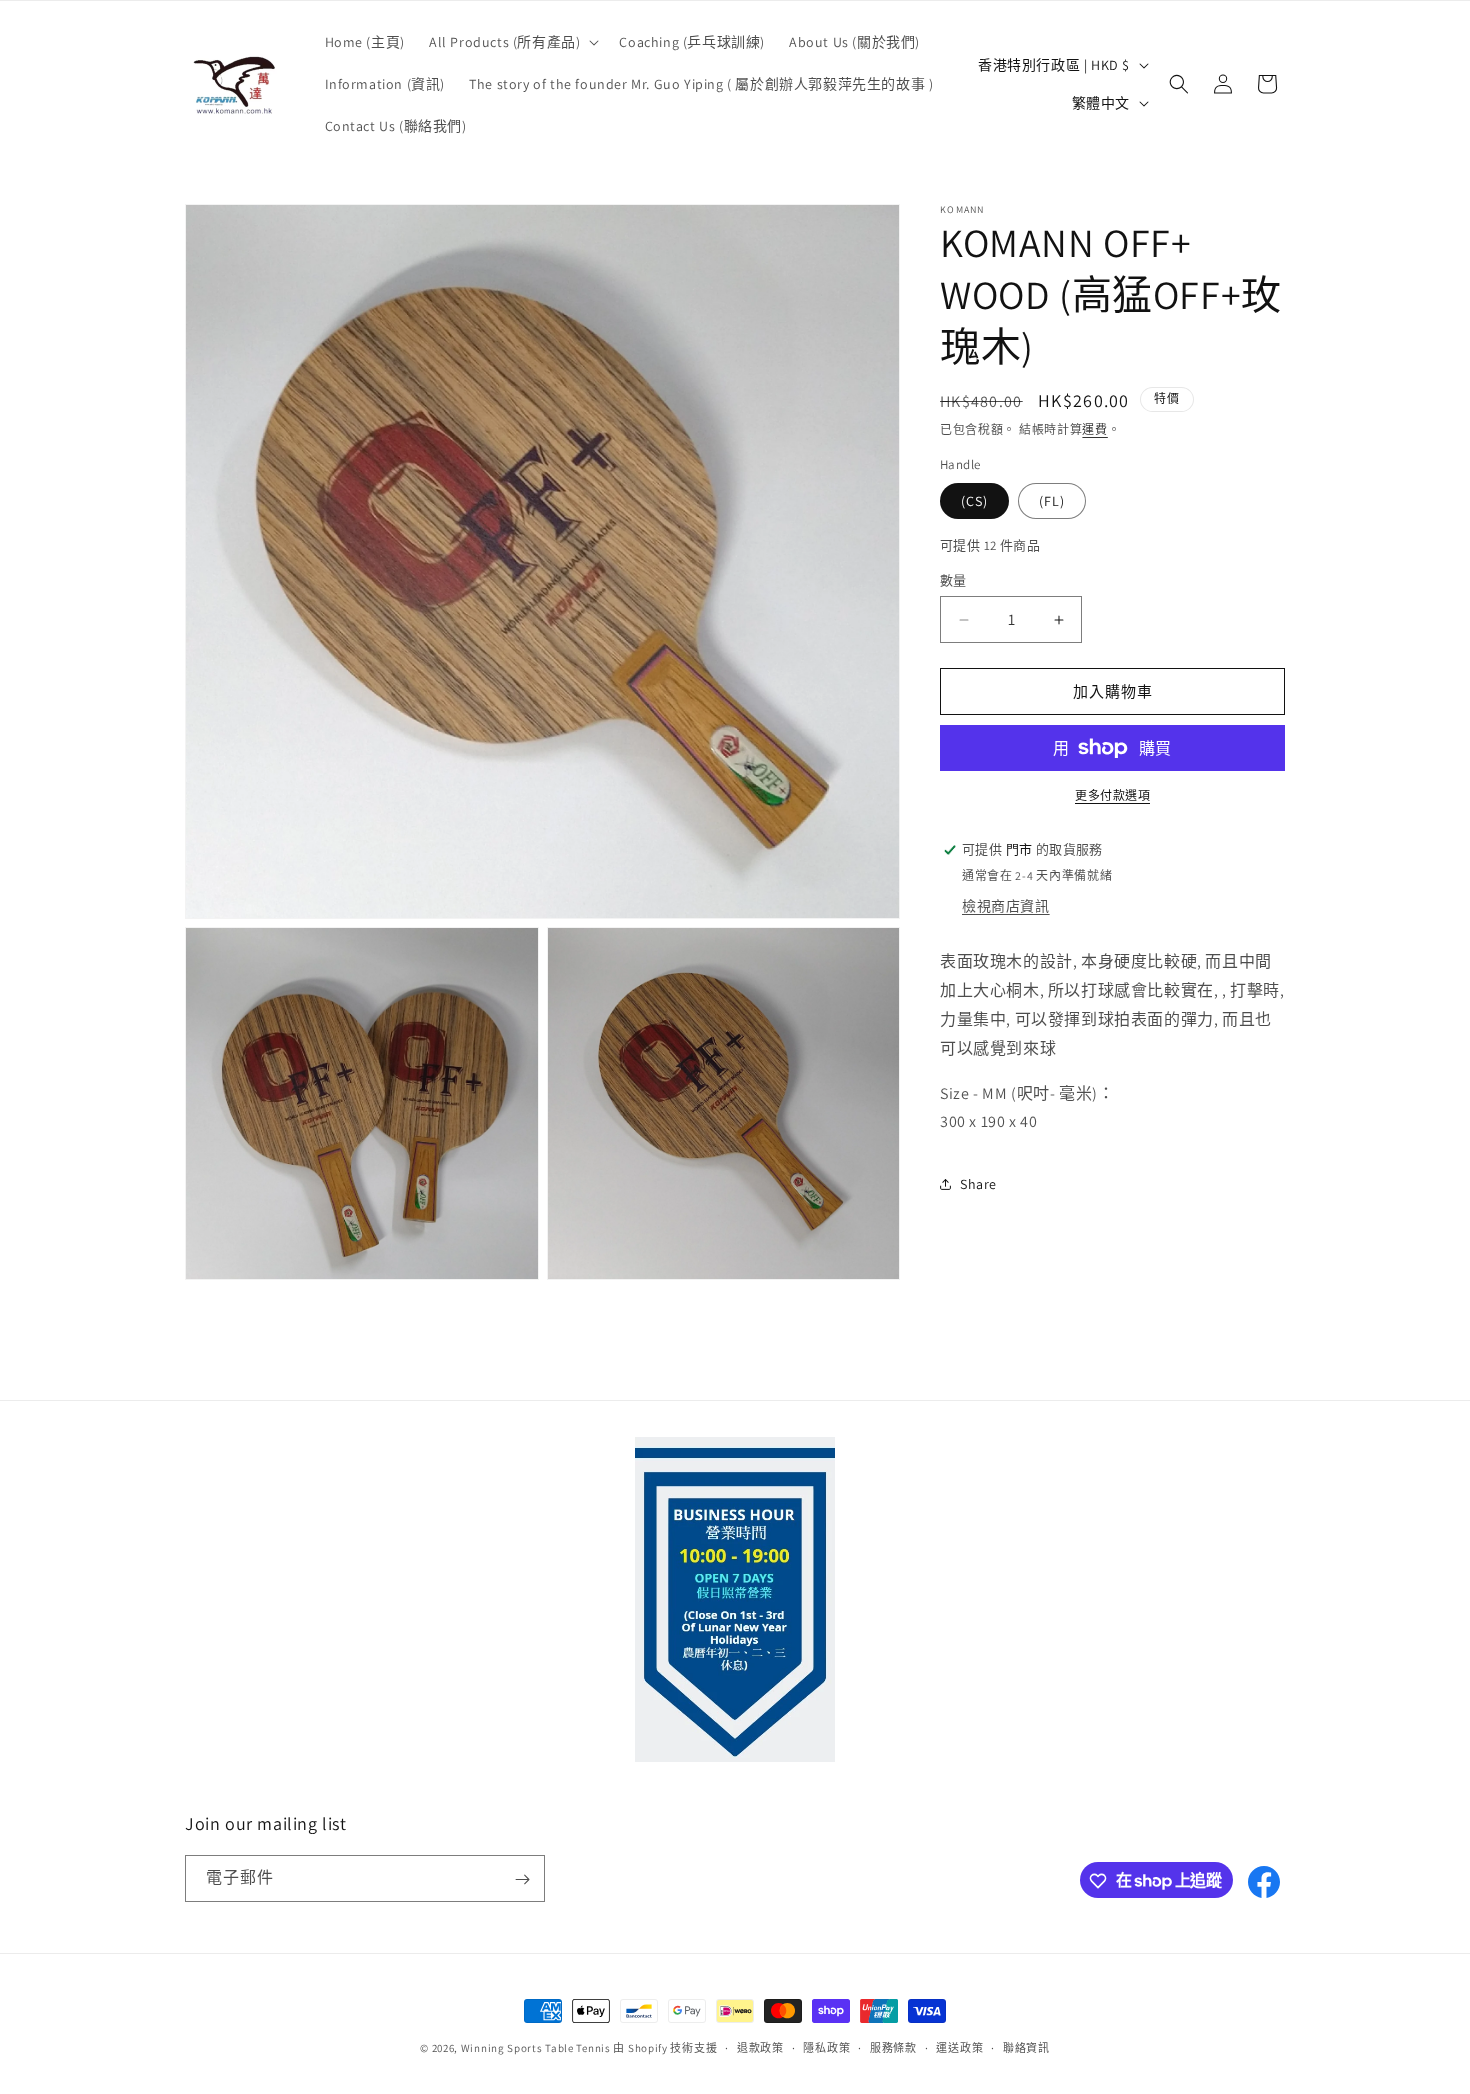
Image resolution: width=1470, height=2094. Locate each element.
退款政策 (760, 2047)
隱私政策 (826, 2047)
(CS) (974, 501)
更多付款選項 (1112, 795)
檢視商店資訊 (1006, 906)
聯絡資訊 (1026, 2047)
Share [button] (978, 1184)
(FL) (1052, 501)
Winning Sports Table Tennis (536, 2048)
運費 (1094, 429)
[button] (512, 42)
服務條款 (893, 2047)
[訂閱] (522, 1879)
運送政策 (959, 2047)
